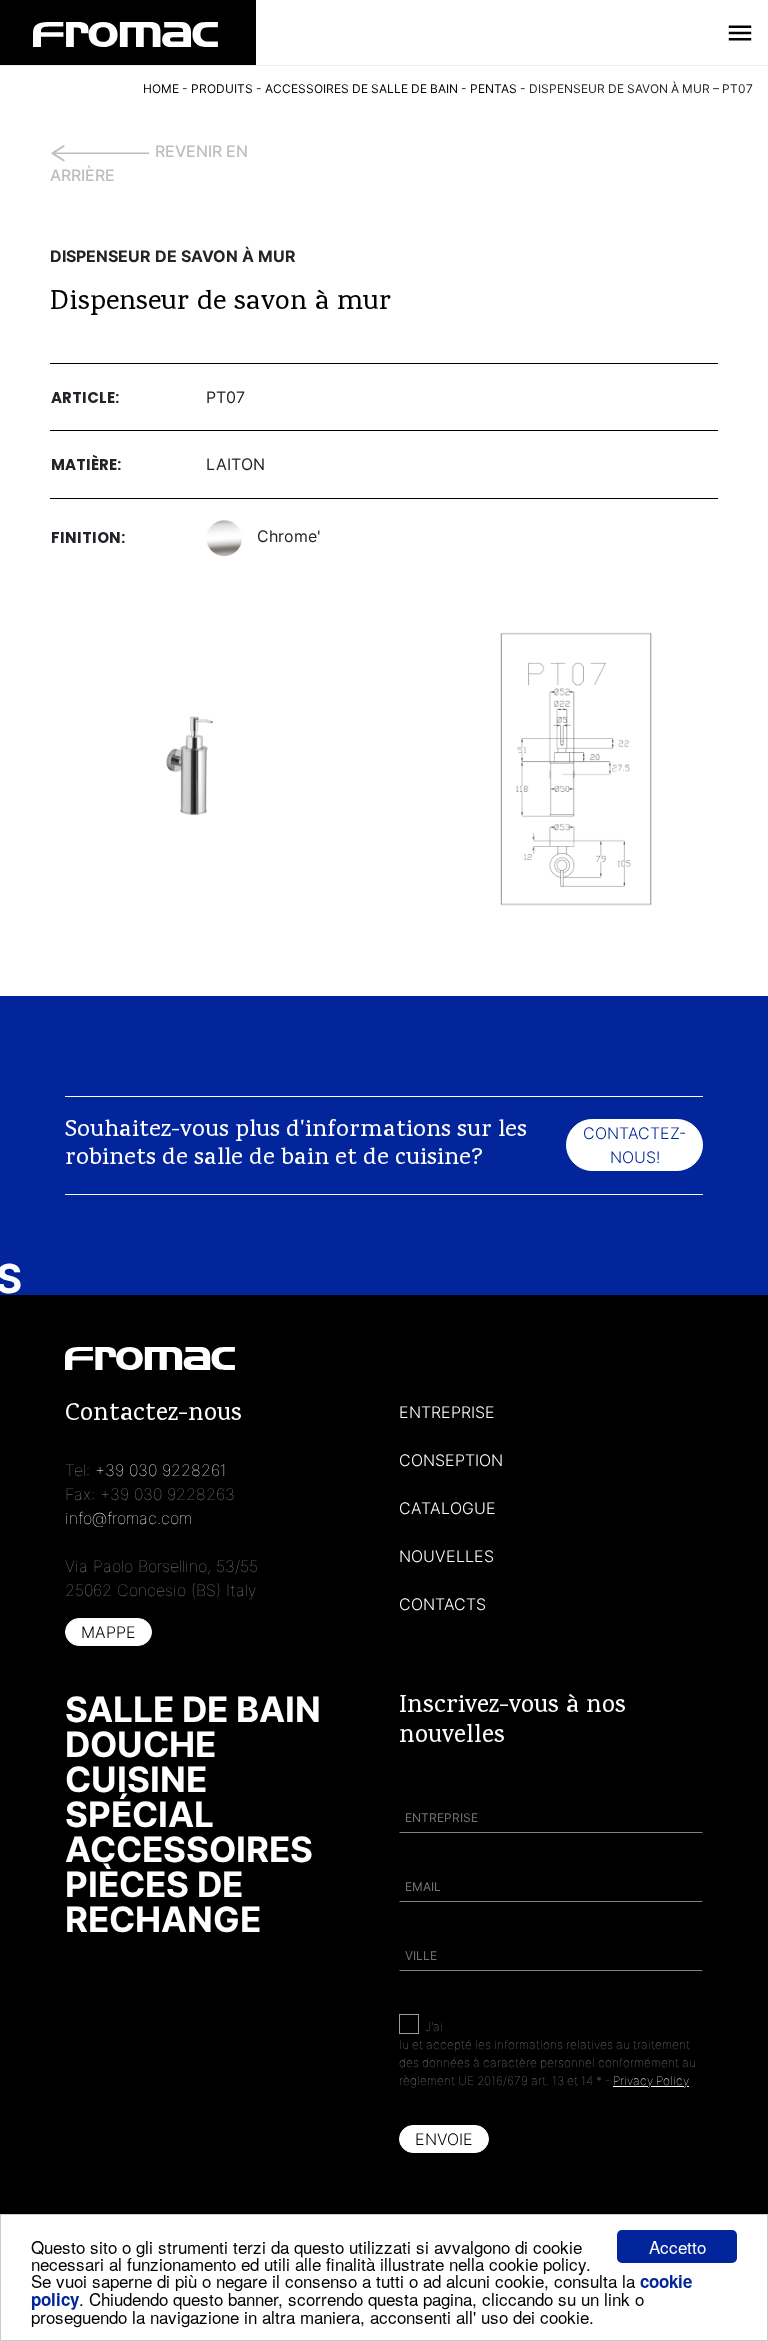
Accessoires (189, 1849)
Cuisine (136, 1779)
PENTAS (493, 88)
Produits (222, 88)
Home (161, 88)
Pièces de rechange (163, 1901)
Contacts (442, 1604)
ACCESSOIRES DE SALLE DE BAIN (361, 88)
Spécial (139, 1814)
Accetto (677, 2246)
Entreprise (447, 1412)
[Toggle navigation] (740, 33)
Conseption (451, 1460)
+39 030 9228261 (161, 1470)
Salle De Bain (193, 1709)
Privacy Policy (651, 2080)
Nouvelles (446, 1556)
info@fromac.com (128, 1518)
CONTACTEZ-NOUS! (634, 1145)
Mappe (108, 1632)
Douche (140, 1744)
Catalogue (447, 1508)
